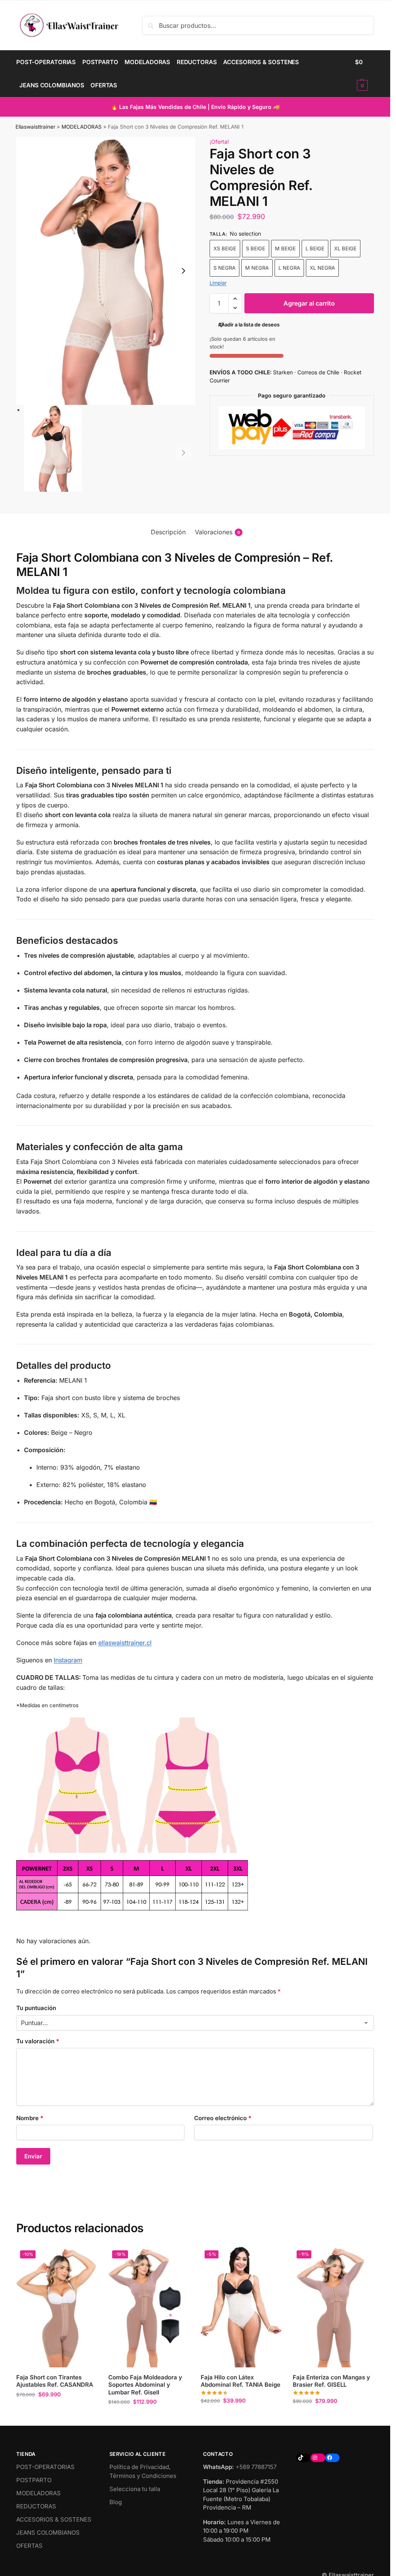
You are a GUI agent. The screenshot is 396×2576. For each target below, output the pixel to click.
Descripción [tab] (168, 532)
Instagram (68, 1660)
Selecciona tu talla (135, 2489)
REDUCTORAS (36, 2506)
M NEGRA (257, 268)
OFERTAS (29, 2546)
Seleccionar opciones (57, 2410)
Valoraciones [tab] (218, 532)
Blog (116, 2502)
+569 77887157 (256, 2467)
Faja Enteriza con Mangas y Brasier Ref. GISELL (331, 2381)
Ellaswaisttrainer (35, 127)
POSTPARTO (34, 2480)
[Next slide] (183, 271)
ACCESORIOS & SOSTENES (54, 2519)
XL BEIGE (345, 248)
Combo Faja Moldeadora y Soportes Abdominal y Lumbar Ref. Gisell (145, 2385)
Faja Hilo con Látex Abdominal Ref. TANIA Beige (241, 2381)
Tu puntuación (36, 2008)
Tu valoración (38, 2041)
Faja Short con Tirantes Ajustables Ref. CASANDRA (55, 2381)
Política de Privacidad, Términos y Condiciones (143, 2471)
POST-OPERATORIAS (45, 2467)
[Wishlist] (85, 2258)
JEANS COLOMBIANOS (48, 2533)
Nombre (30, 2118)
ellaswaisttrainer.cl (125, 1643)
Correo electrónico (223, 2118)
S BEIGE (256, 248)
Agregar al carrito (309, 303)
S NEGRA (224, 268)
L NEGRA (289, 268)
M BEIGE (285, 248)
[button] (364, 74)
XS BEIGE (225, 248)
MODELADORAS (82, 127)
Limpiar (218, 283)
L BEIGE (315, 248)
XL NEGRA (322, 268)
